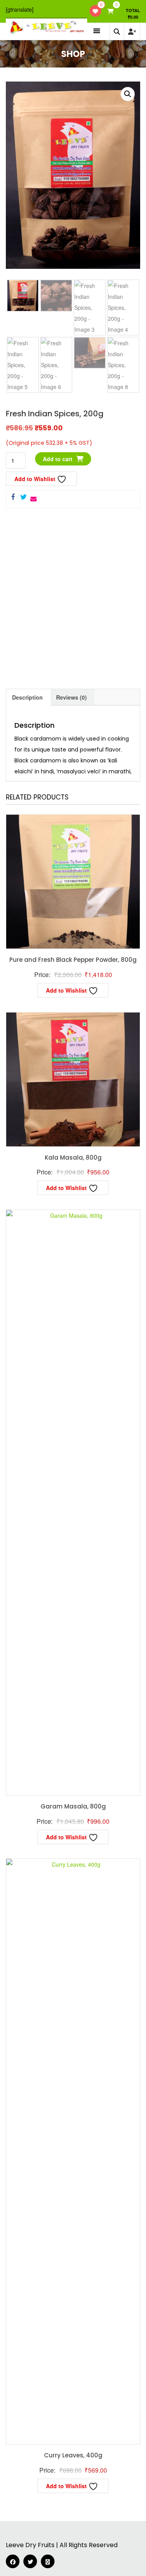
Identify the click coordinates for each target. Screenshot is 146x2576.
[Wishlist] (95, 11)
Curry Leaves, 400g (73, 2455)
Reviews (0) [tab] (71, 697)
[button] (128, 94)
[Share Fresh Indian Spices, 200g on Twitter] (23, 497)
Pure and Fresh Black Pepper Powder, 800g (73, 960)
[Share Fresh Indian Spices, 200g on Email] (33, 499)
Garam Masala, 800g (73, 1806)
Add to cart (58, 459)
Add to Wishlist (36, 479)
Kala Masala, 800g (73, 1157)
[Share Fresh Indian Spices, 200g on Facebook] (13, 497)
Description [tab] (27, 697)
